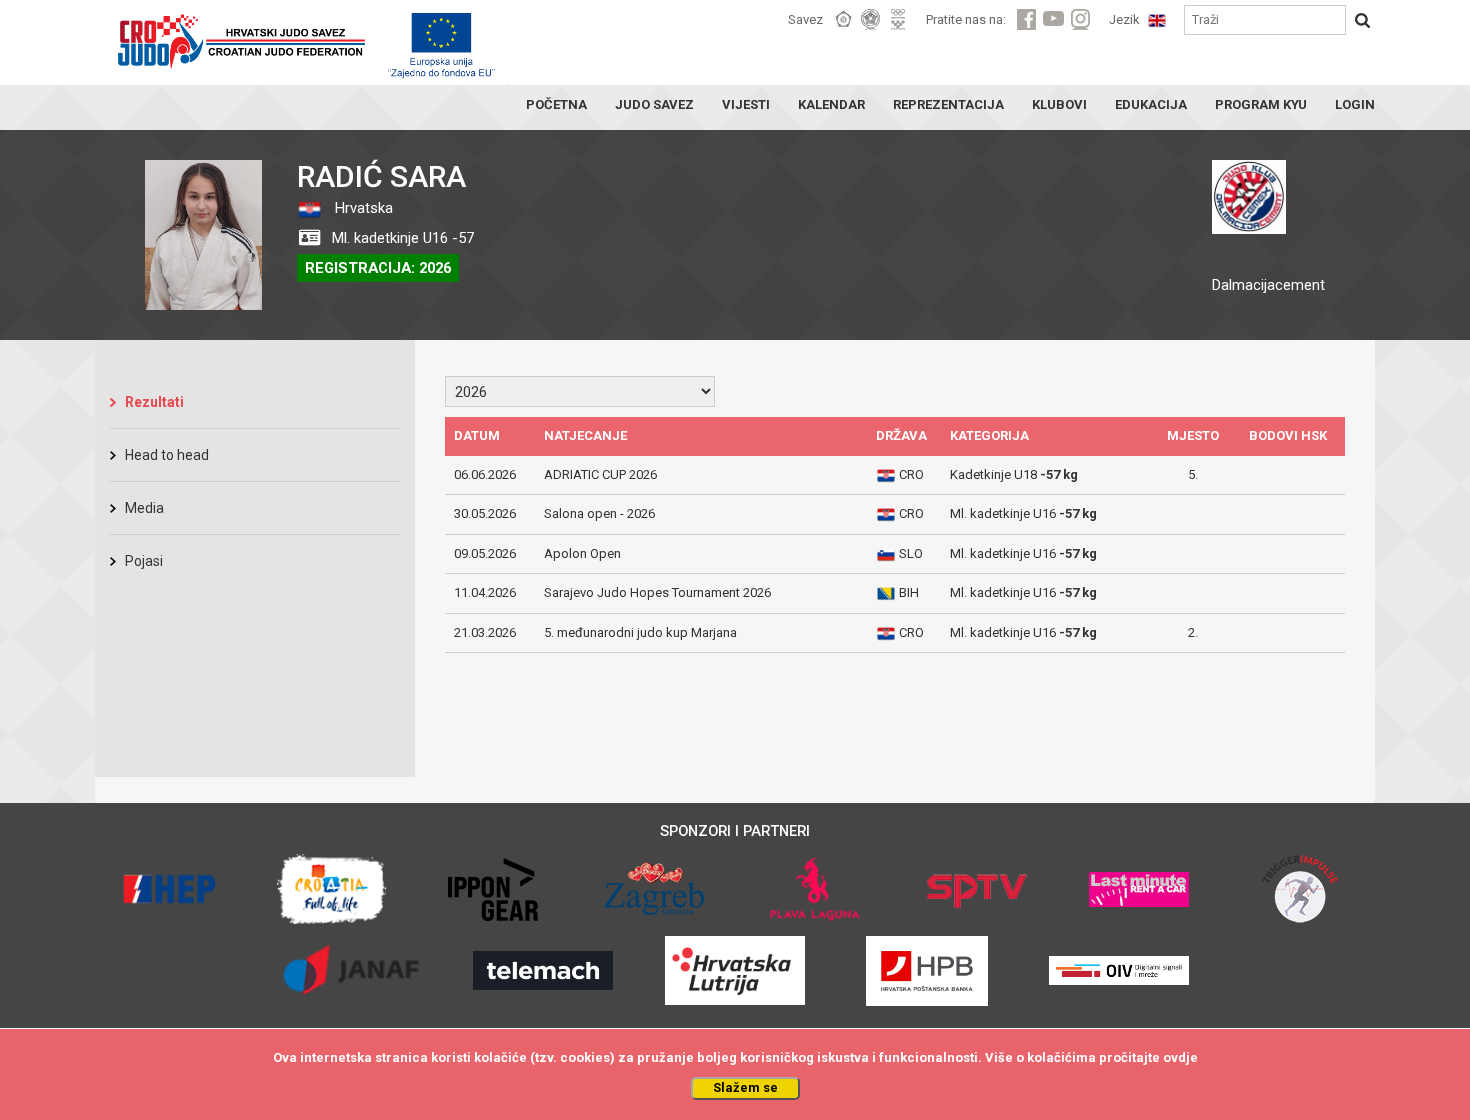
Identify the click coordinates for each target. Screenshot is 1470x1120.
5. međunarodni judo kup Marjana (640, 632)
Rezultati (154, 402)
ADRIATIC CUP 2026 (600, 474)
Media (144, 508)
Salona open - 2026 (599, 513)
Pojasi (144, 561)
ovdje (1180, 1057)
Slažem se (745, 1087)
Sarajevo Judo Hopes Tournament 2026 (657, 592)
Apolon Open (582, 553)
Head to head (167, 455)
